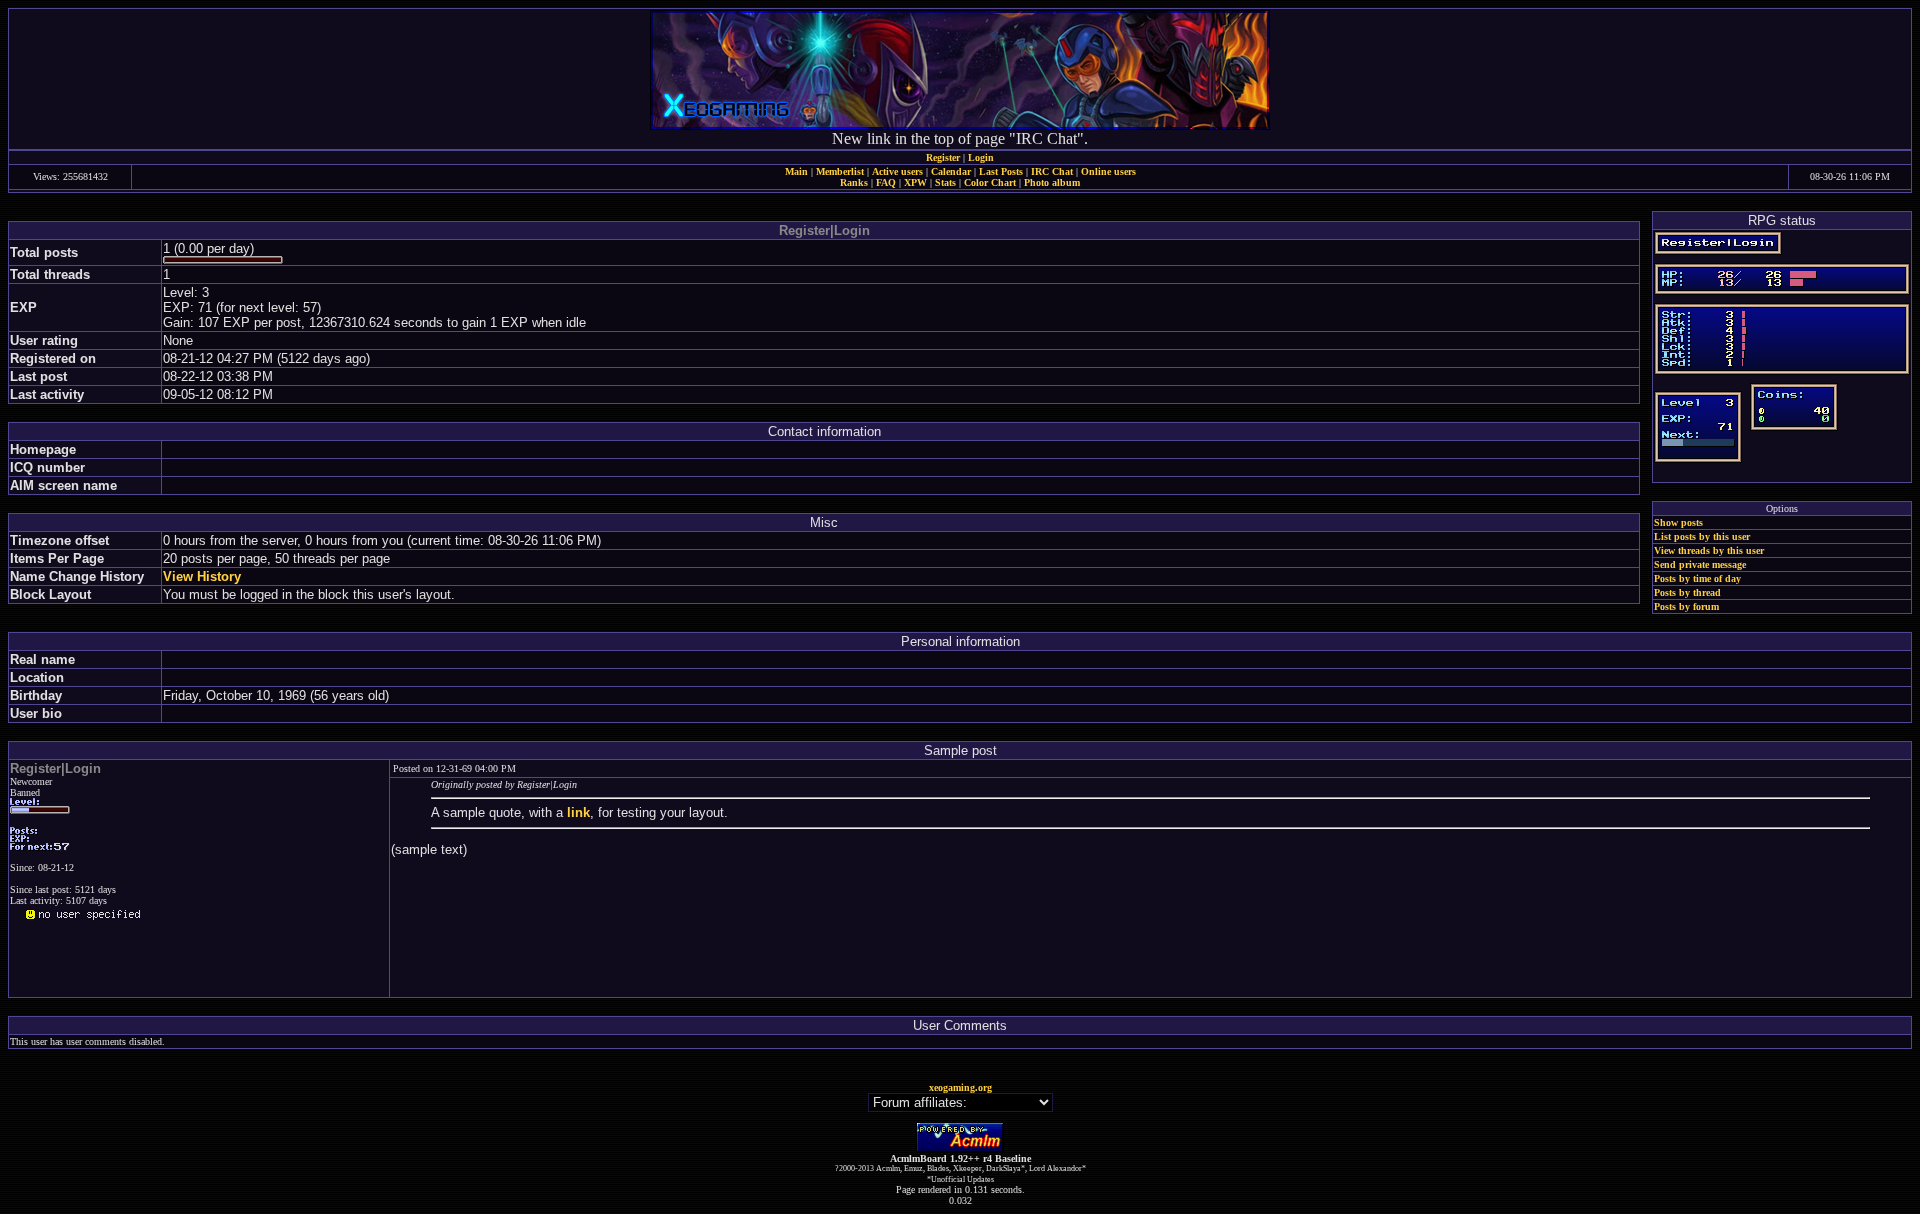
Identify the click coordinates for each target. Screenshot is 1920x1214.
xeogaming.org (960, 1087)
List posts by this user (1702, 536)
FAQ (886, 182)
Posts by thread (1687, 592)
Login (981, 157)
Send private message (1700, 564)
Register (943, 157)
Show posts (1678, 522)
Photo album (1052, 182)
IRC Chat (1052, 171)
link (578, 812)
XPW (915, 182)
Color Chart (990, 182)
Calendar (951, 171)
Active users (897, 171)
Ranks (854, 182)
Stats (945, 182)
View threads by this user (1709, 550)
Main (796, 171)
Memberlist (840, 171)
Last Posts (1001, 171)
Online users (1108, 171)
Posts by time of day (1697, 578)
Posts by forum (1686, 606)
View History (202, 576)
